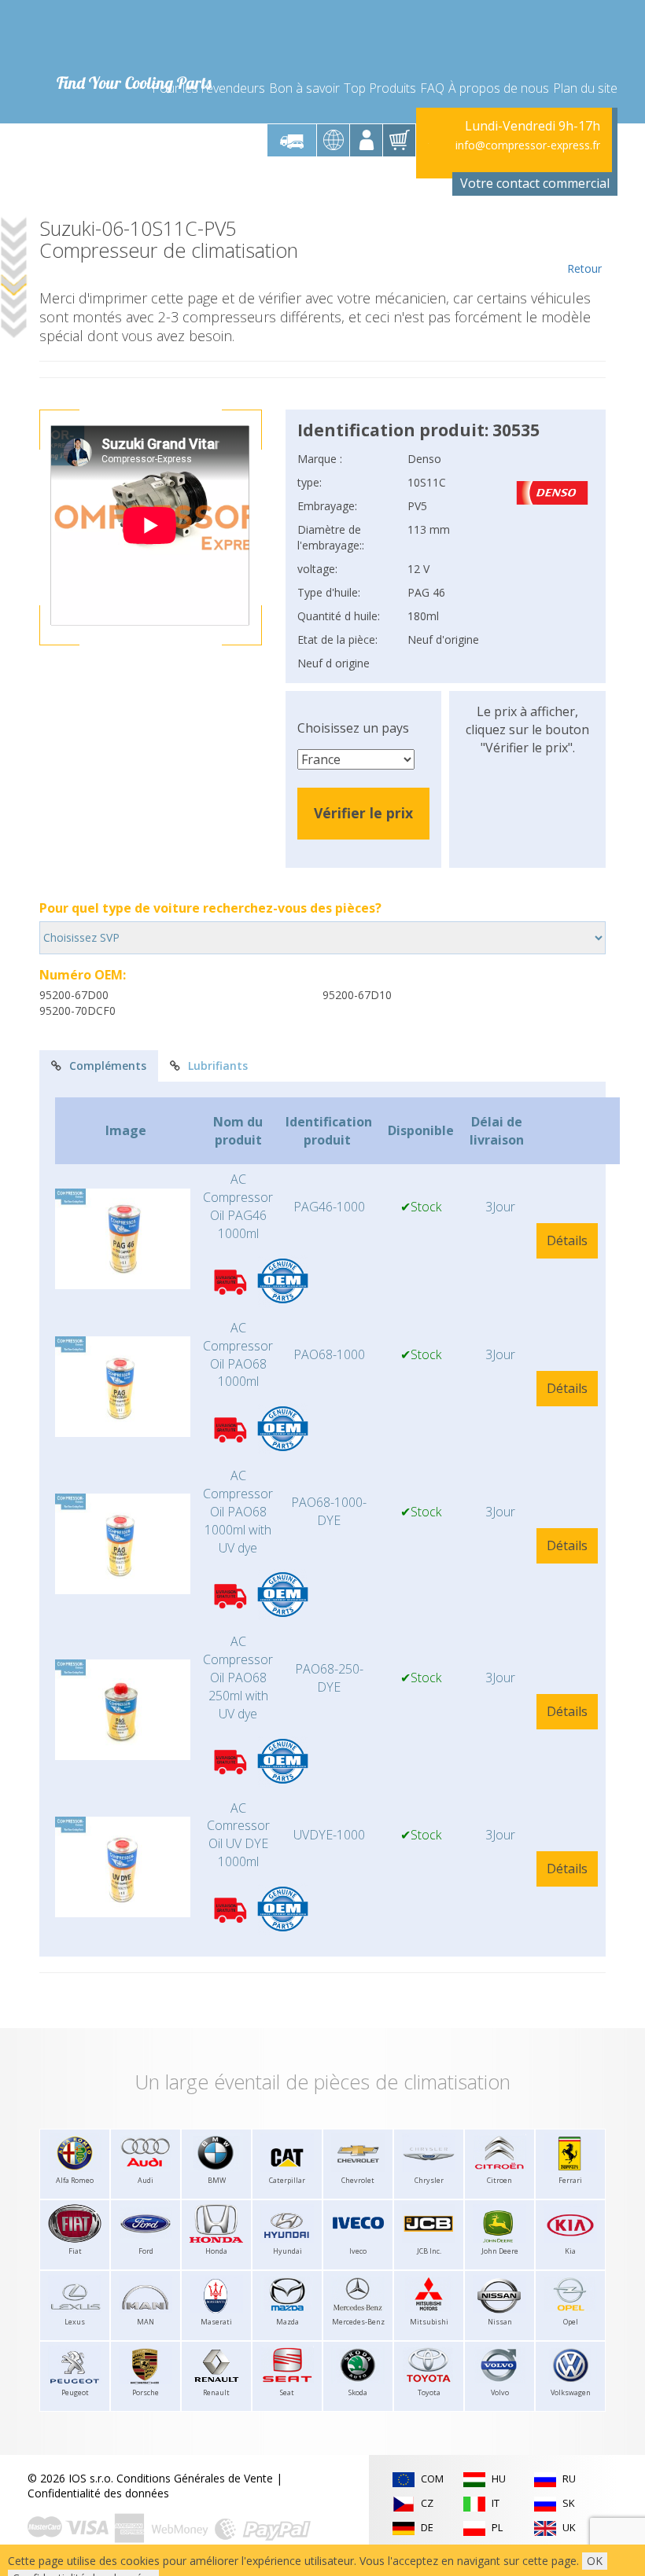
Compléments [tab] (108, 1066)
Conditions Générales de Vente (195, 2478)
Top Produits (380, 88)
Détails (567, 1240)
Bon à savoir (304, 88)
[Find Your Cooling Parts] (133, 36)
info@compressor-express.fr (528, 145)
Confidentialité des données (98, 2493)
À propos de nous (499, 88)
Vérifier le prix (363, 813)
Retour (584, 268)
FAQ (432, 88)
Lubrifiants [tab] (218, 1066)
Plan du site (585, 88)
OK (595, 2561)
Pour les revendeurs (208, 88)
